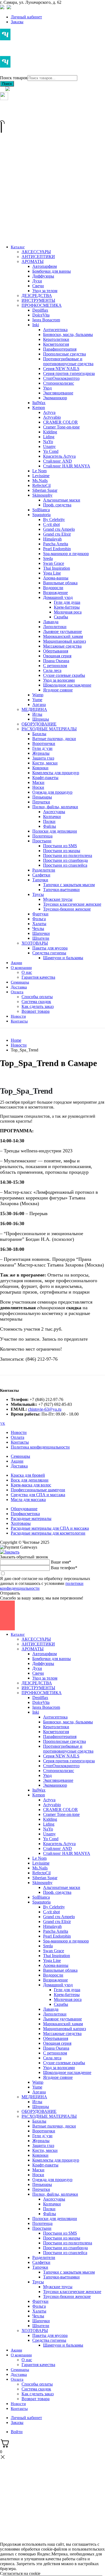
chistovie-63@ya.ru (45, 1409)
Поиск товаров (14, 78)
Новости (19, 1432)
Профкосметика (25, 1514)
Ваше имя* (61, 1562)
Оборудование (24, 1509)
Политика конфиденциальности (40, 1447)
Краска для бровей (28, 1475)
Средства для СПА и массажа (38, 1495)
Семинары (20, 1456)
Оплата (17, 1437)
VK (3, 1424)
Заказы (17, 22)
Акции (17, 1461)
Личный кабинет (26, 17)
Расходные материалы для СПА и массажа (50, 1528)
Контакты (20, 1442)
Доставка (19, 1466)
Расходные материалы (31, 1518)
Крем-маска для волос (31, 1485)
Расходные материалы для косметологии (48, 1533)
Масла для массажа (28, 1500)
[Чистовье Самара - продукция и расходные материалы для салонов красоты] (23, 52)
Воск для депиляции (30, 1480)
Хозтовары (21, 1523)
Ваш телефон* (64, 1568)
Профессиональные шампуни (38, 1490)
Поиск (7, 84)
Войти (17, 2432)
